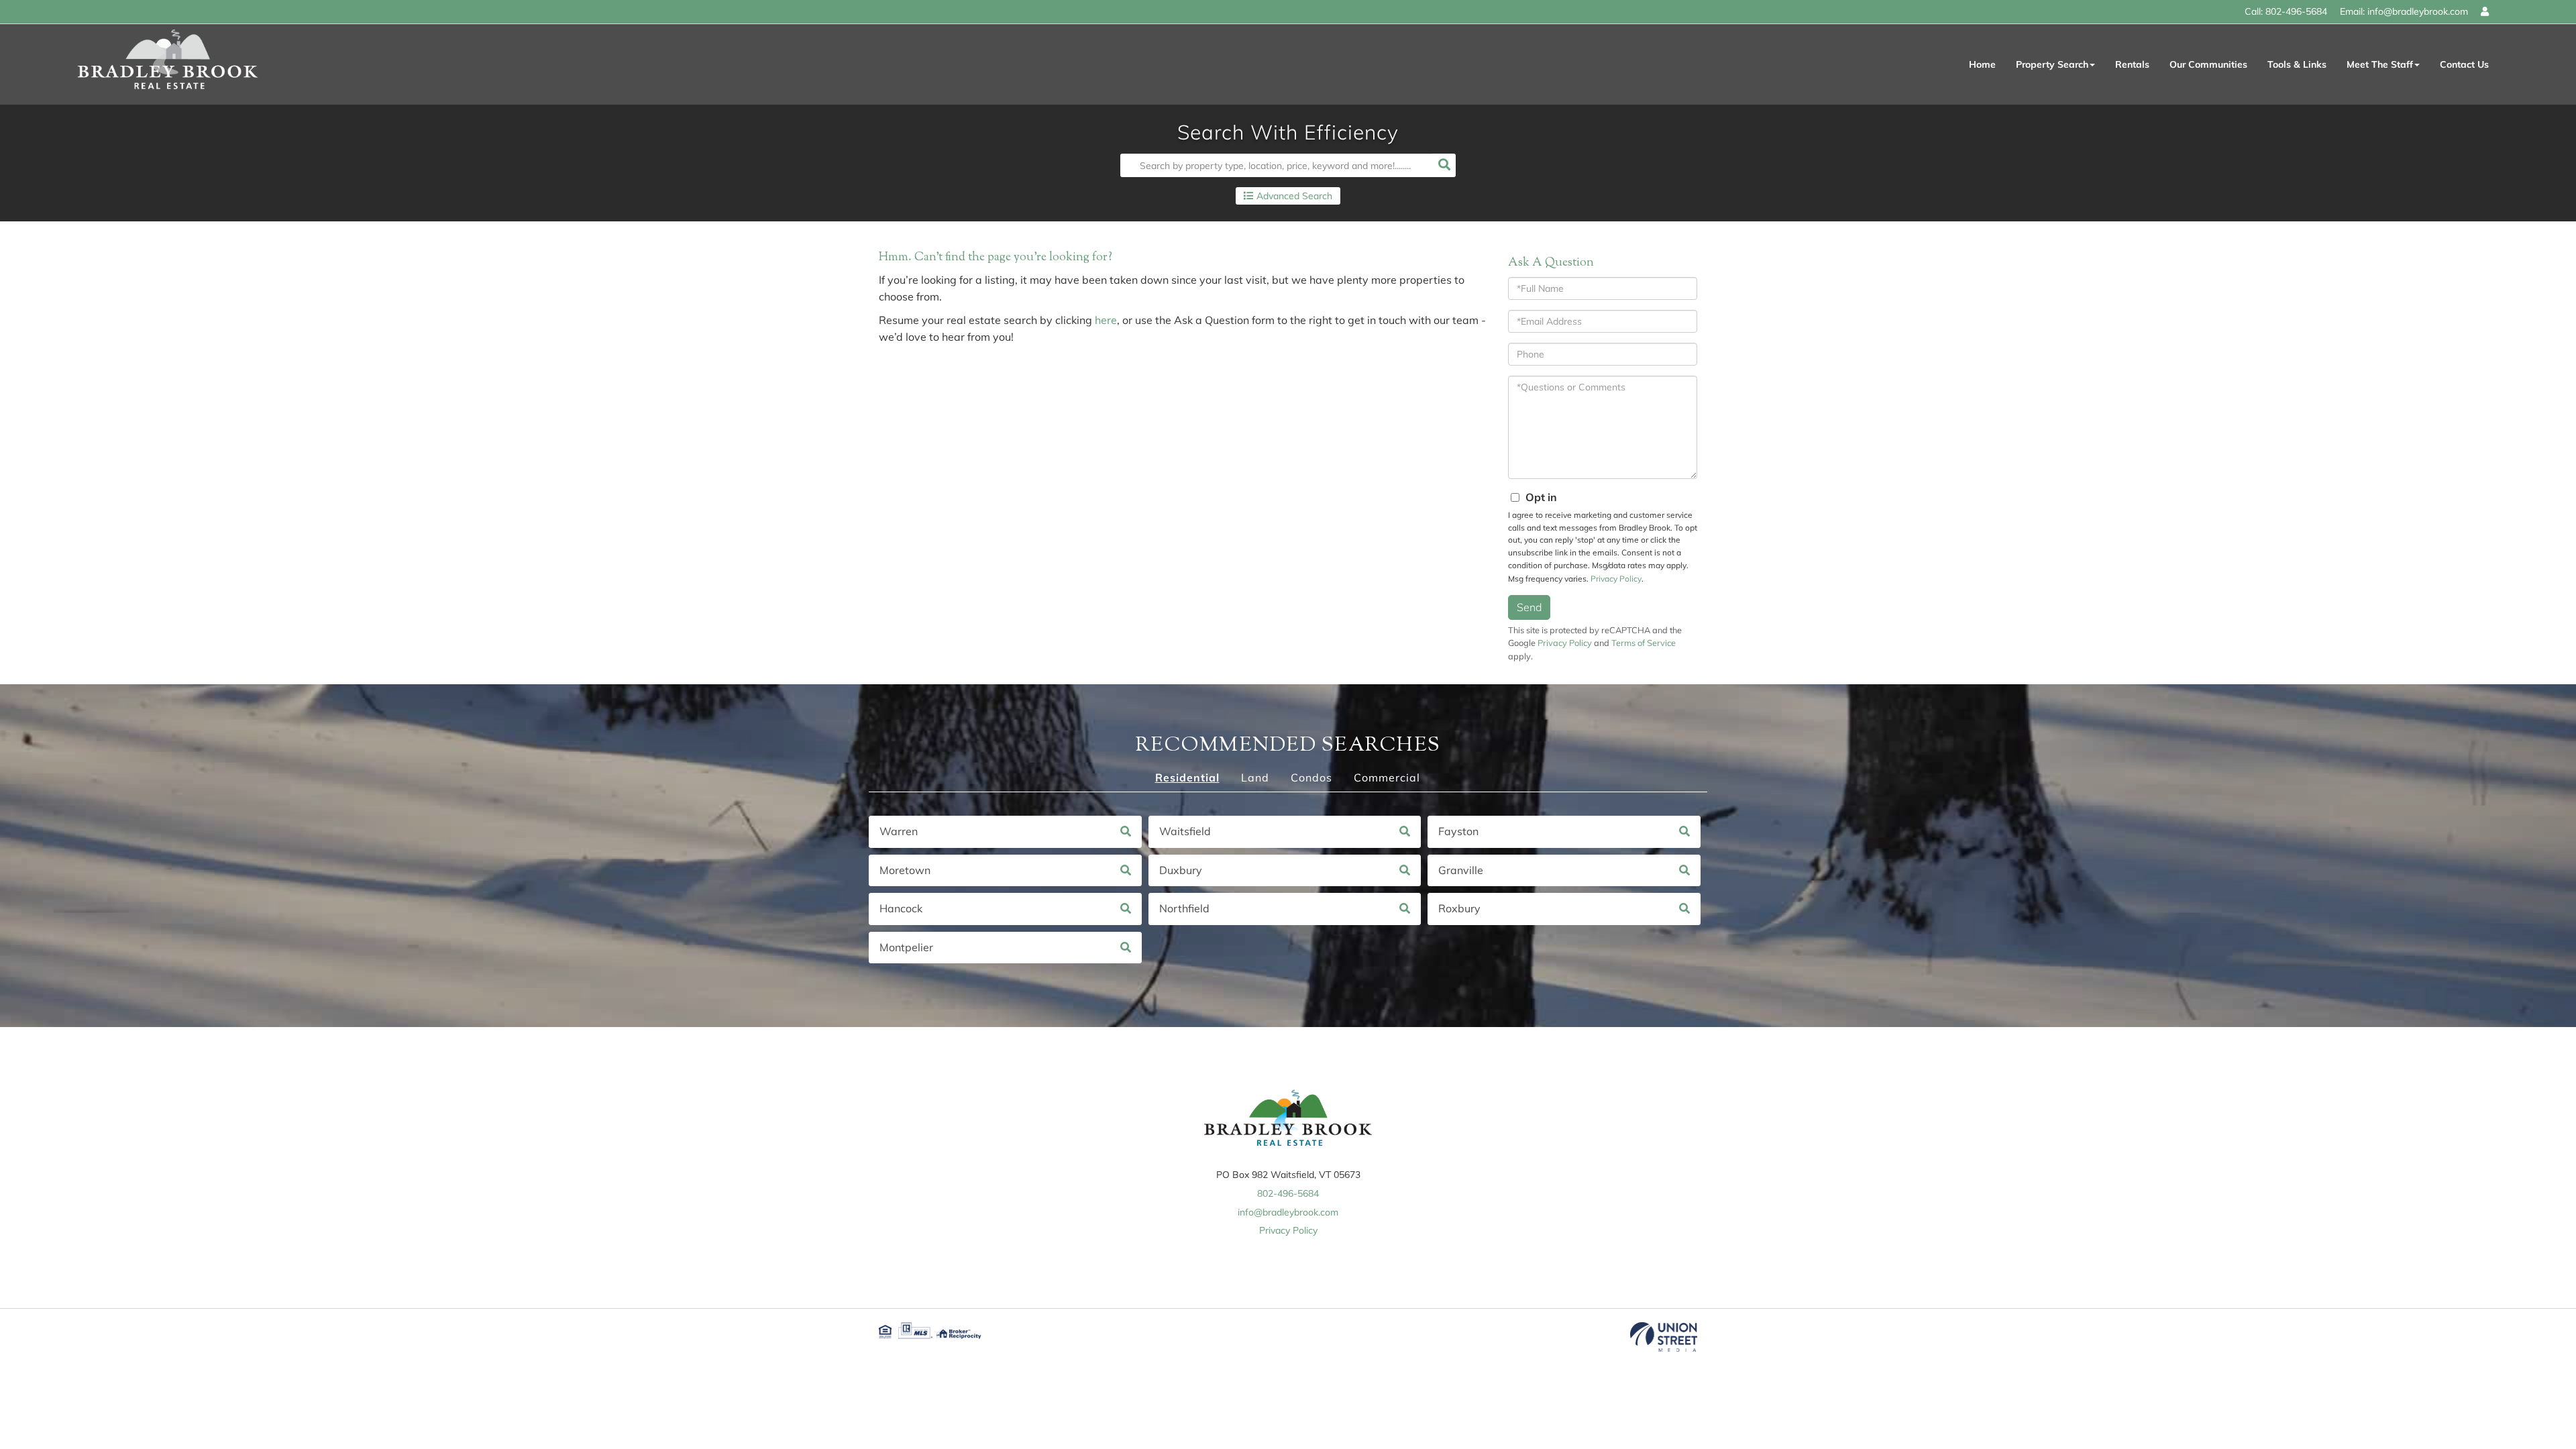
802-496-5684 (2296, 11)
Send (1529, 607)
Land (1255, 777)
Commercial (1387, 777)
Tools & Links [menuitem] (2297, 64)
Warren (899, 831)
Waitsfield (1185, 831)
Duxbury (1181, 870)
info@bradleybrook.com (2418, 11)
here (1106, 320)
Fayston (1458, 831)
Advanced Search (1294, 196)
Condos (1311, 777)
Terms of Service (1644, 643)
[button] (1444, 165)
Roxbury (1459, 908)
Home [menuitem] (1982, 64)
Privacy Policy (1616, 579)
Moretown (905, 870)
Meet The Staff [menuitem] (2380, 64)
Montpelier (906, 947)
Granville (1461, 870)
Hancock (901, 908)
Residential (1187, 777)
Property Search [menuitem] (2052, 64)
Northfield (1184, 908)
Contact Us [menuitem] (2464, 64)
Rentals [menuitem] (2132, 64)
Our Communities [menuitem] (2208, 64)
